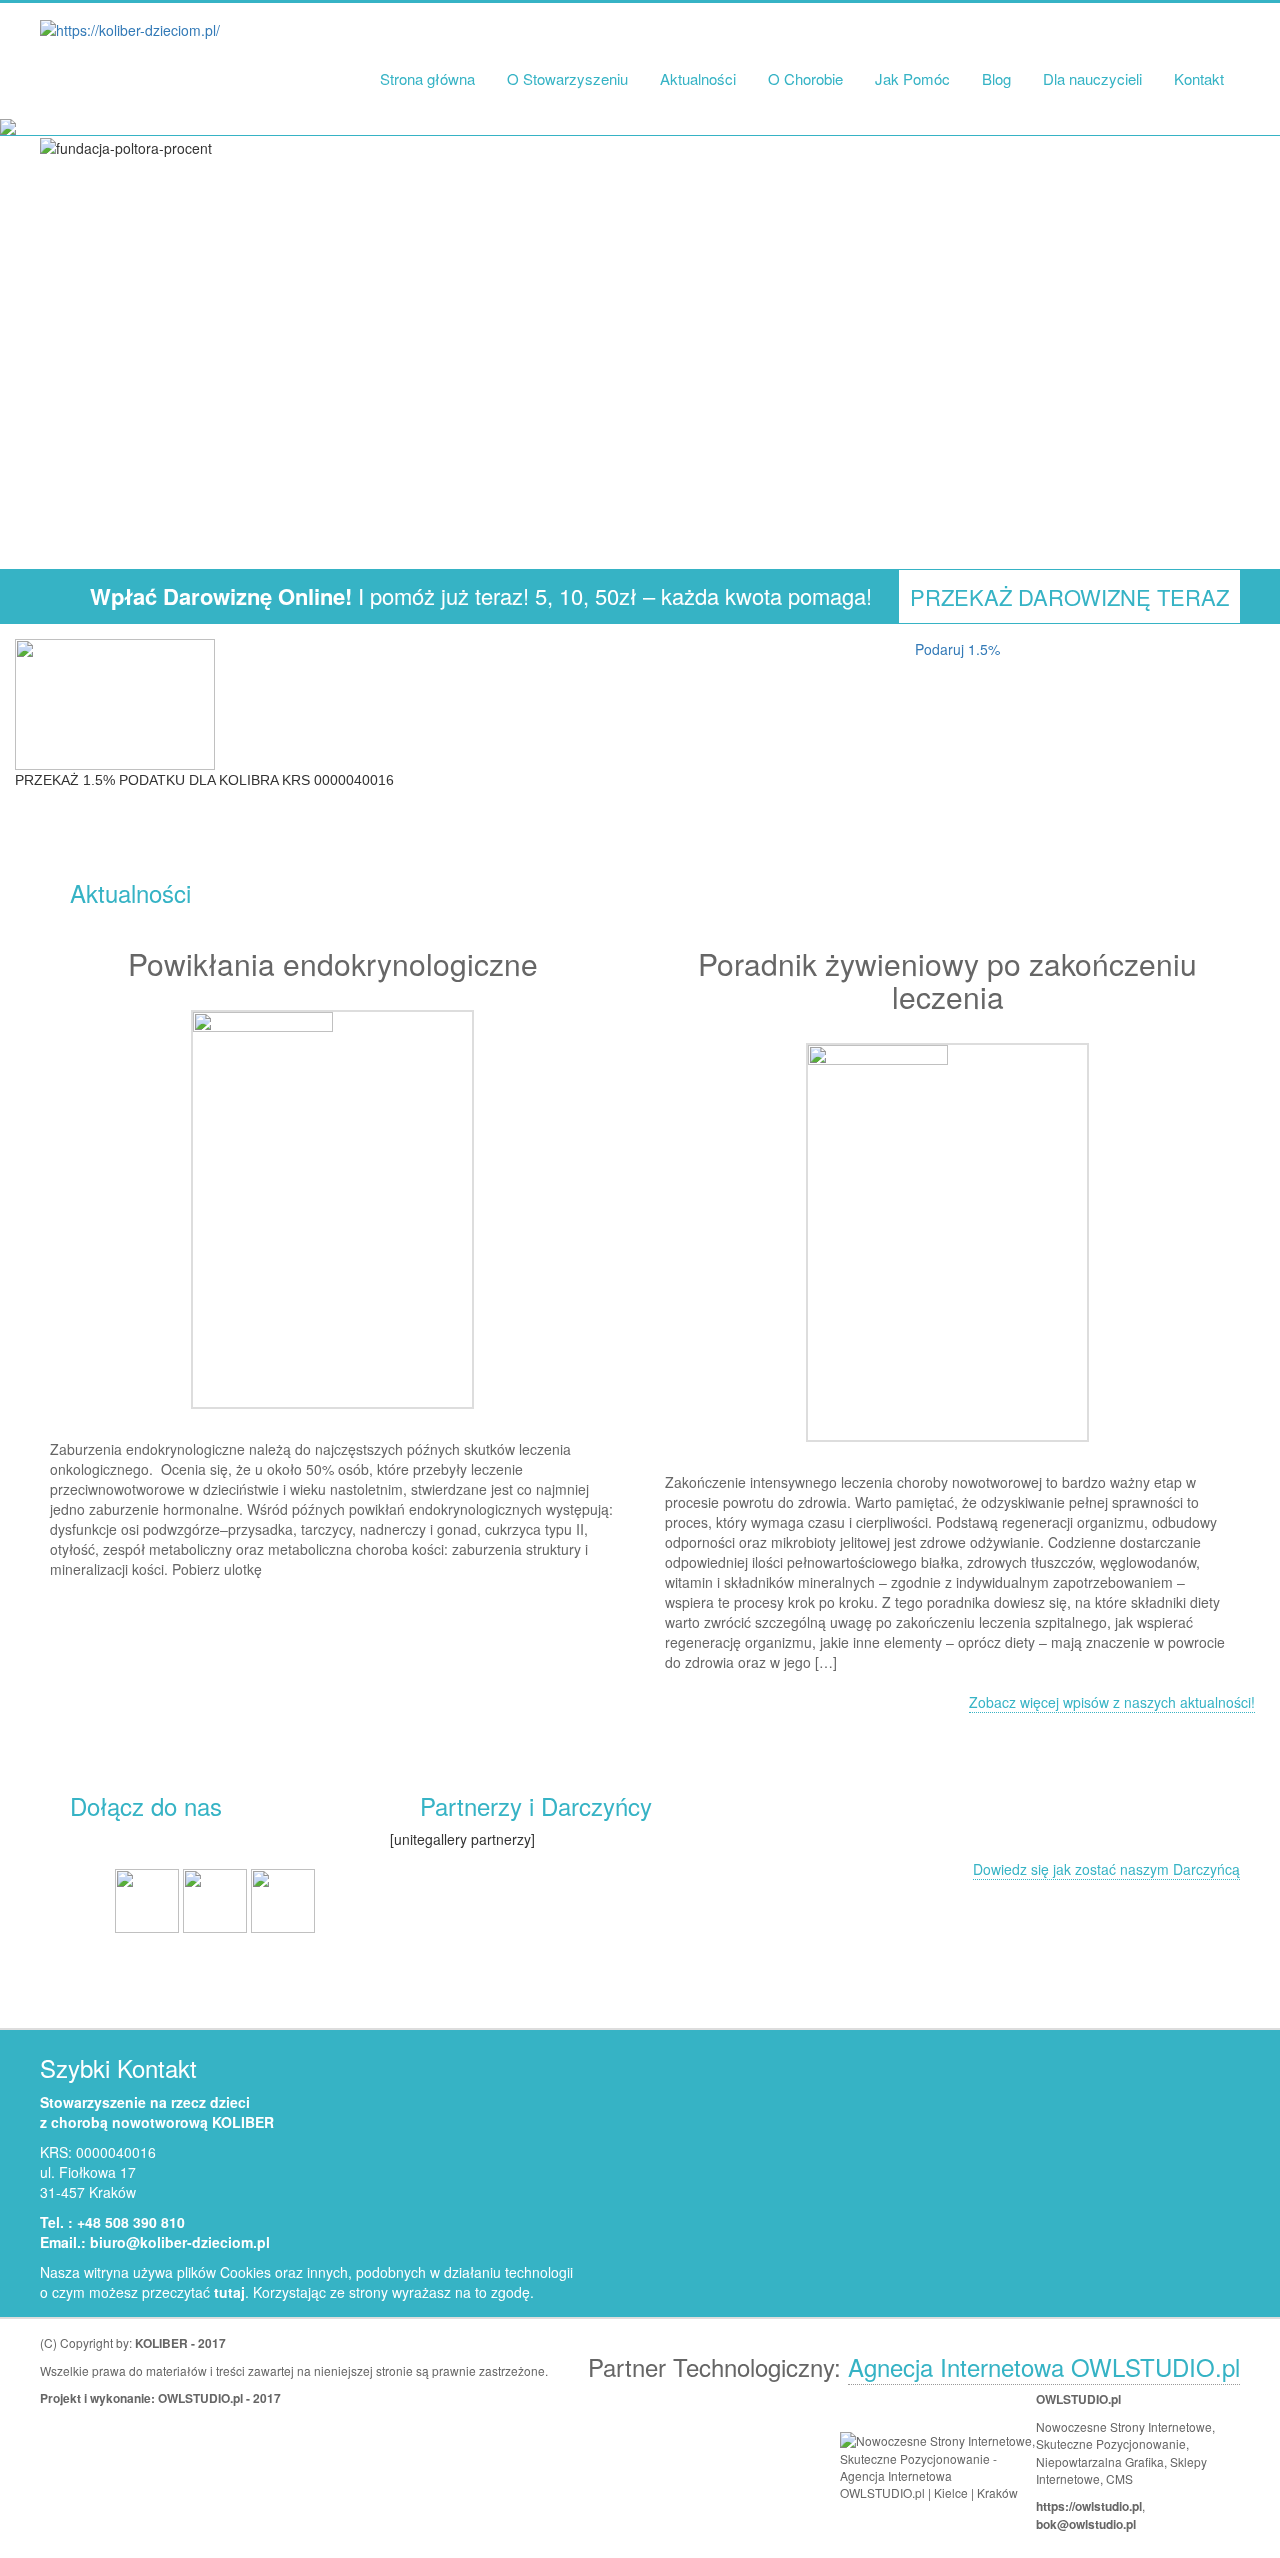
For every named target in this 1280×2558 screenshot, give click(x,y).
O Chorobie (805, 78)
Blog (996, 78)
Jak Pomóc (912, 78)
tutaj (229, 2292)
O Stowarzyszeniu (567, 78)
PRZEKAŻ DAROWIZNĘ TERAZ (1069, 596)
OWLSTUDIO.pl (200, 2398)
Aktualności (698, 78)
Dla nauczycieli (1092, 78)
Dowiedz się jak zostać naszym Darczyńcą (1106, 1869)
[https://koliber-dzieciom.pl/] (130, 29)
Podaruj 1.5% (957, 649)
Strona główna (427, 78)
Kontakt (1199, 78)
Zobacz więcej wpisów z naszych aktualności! (1112, 1702)
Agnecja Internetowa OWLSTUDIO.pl (1044, 2366)
